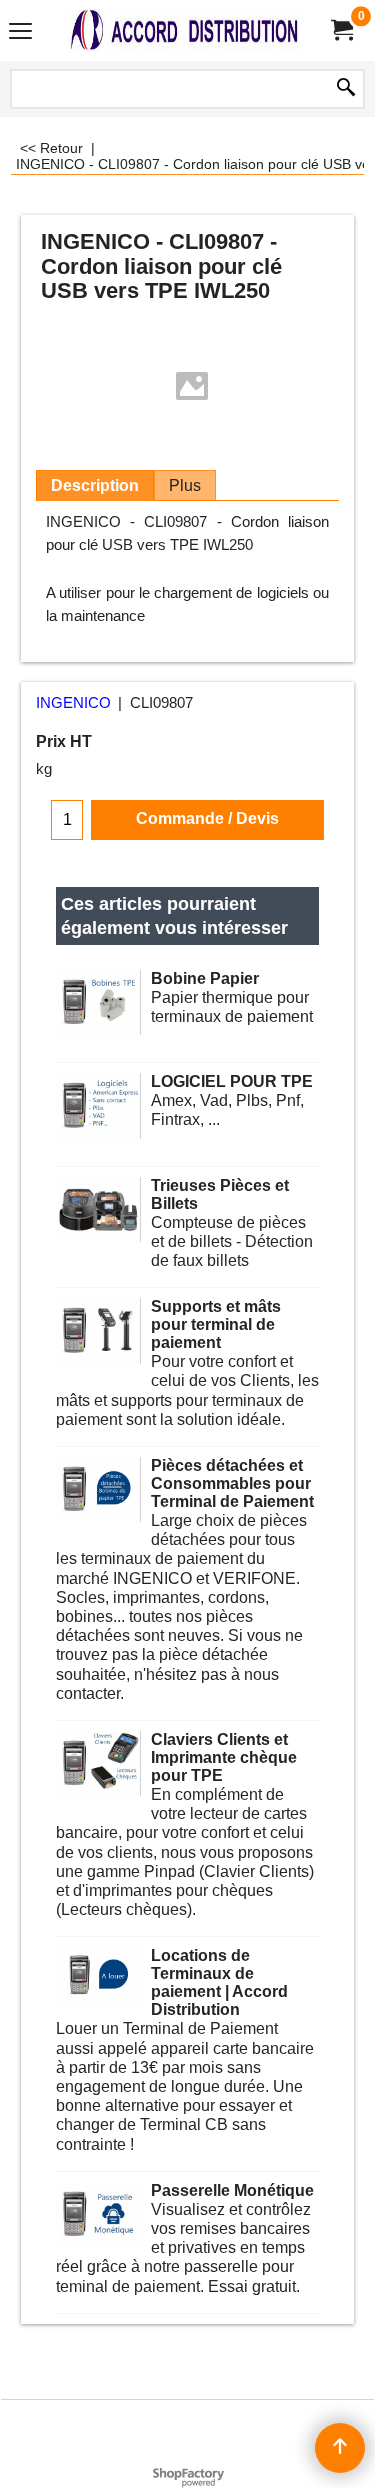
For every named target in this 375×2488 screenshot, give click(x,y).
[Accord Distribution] (184, 30)
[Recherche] (346, 89)
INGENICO (73, 703)
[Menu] (20, 32)
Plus (185, 485)
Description (95, 485)
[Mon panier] (341, 30)
